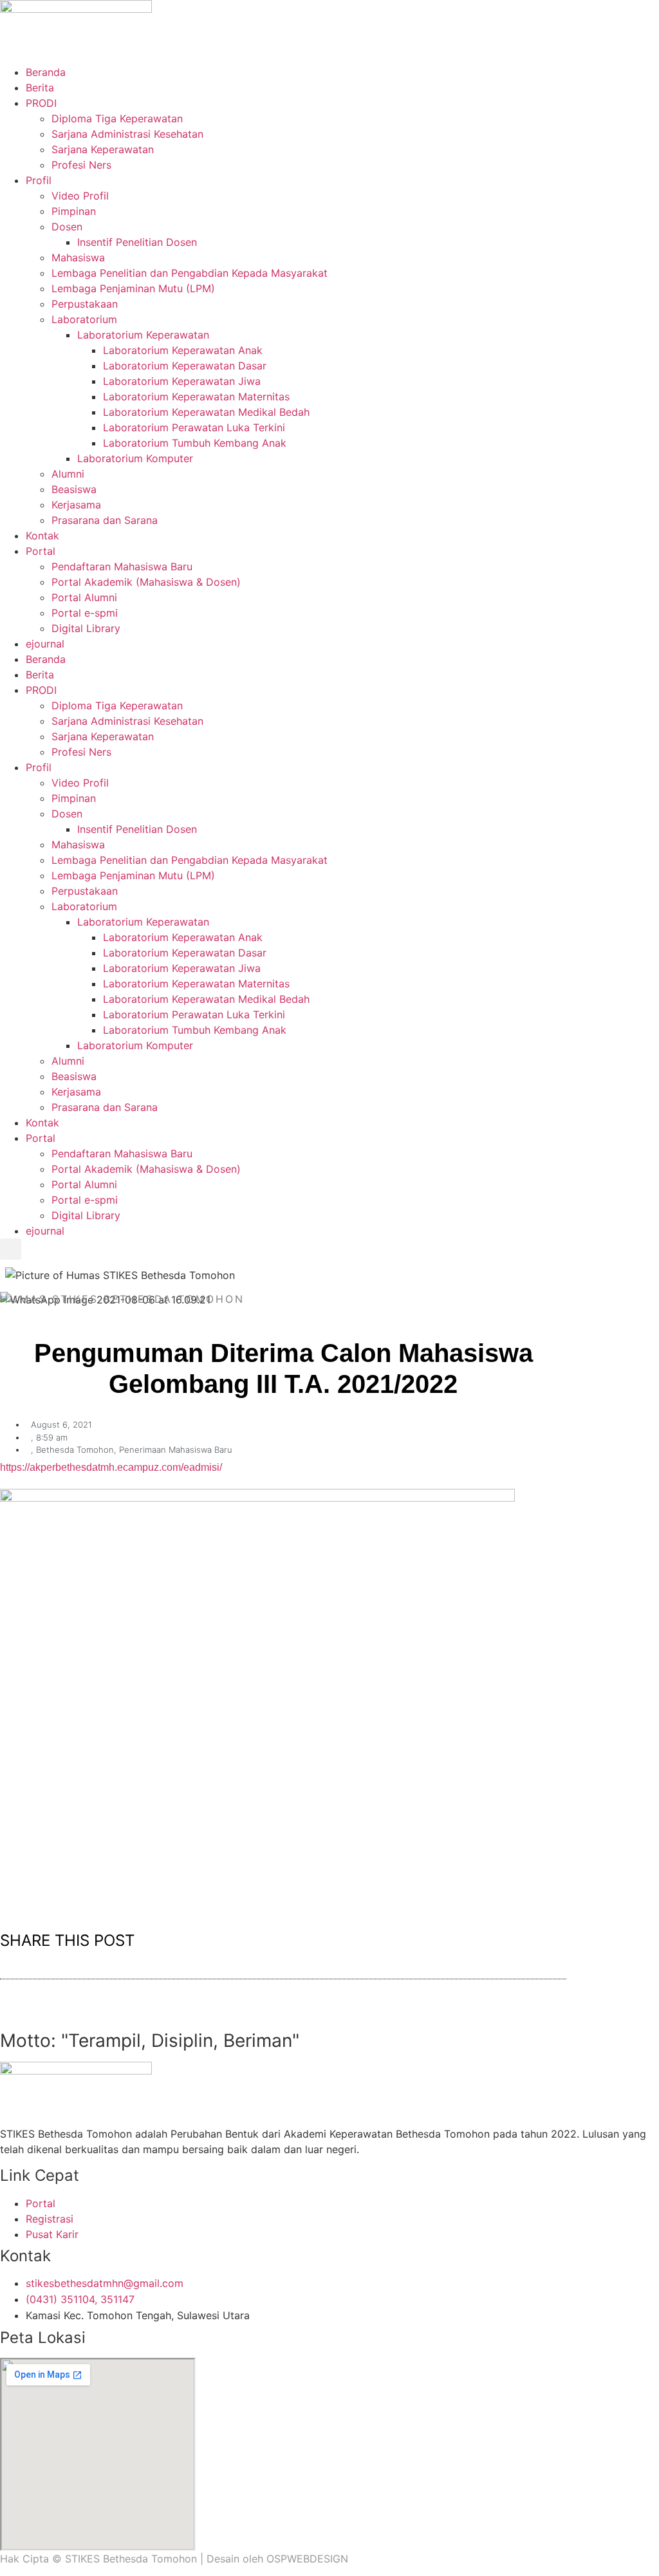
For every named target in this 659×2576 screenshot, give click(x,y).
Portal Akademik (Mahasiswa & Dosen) (146, 582)
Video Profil (80, 196)
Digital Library (86, 628)
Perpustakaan (85, 304)
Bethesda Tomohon (75, 1450)
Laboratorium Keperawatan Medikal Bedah (206, 412)
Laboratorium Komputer (135, 458)
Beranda (46, 72)
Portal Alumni (84, 597)
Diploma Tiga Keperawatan (117, 118)
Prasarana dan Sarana (105, 520)
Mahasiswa (78, 257)
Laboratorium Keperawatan (143, 335)
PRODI (41, 103)
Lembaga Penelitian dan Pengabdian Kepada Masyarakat (190, 273)
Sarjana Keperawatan (103, 149)
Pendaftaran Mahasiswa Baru (122, 566)
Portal (41, 551)
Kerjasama (76, 505)
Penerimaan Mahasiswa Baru (176, 1450)
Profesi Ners (81, 165)
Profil (39, 180)
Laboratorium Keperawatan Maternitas (196, 397)
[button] (11, 1249)
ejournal (45, 644)
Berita (40, 88)
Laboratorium (84, 319)
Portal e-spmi (85, 613)
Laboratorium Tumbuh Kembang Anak (195, 443)
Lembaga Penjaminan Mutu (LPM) (133, 288)
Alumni (68, 474)
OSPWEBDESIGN (307, 2559)
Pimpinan (74, 211)
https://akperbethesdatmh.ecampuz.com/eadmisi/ (111, 1467)
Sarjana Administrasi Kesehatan (127, 134)
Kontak (42, 536)
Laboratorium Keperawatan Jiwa (182, 381)
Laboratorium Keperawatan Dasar (185, 366)
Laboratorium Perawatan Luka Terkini (194, 427)
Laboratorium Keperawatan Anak (183, 350)
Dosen (67, 227)
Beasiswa (74, 489)
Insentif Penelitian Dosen (137, 242)
